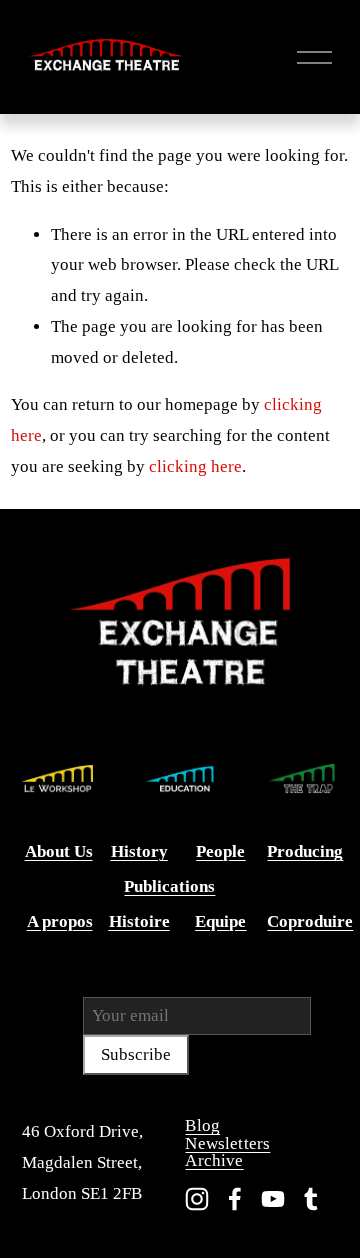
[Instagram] (197, 1199)
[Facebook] (235, 1199)
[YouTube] (273, 1199)
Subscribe (136, 1054)
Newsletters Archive (227, 1152)
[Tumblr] (311, 1199)
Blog (202, 1125)
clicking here (195, 466)
